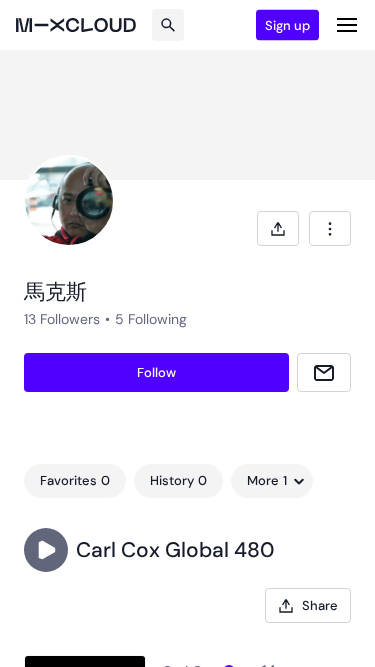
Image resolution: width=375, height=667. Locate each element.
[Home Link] (76, 25)
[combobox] (330, 228)
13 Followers (62, 319)
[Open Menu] (347, 25)
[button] (46, 550)
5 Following (151, 319)
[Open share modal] (278, 228)
